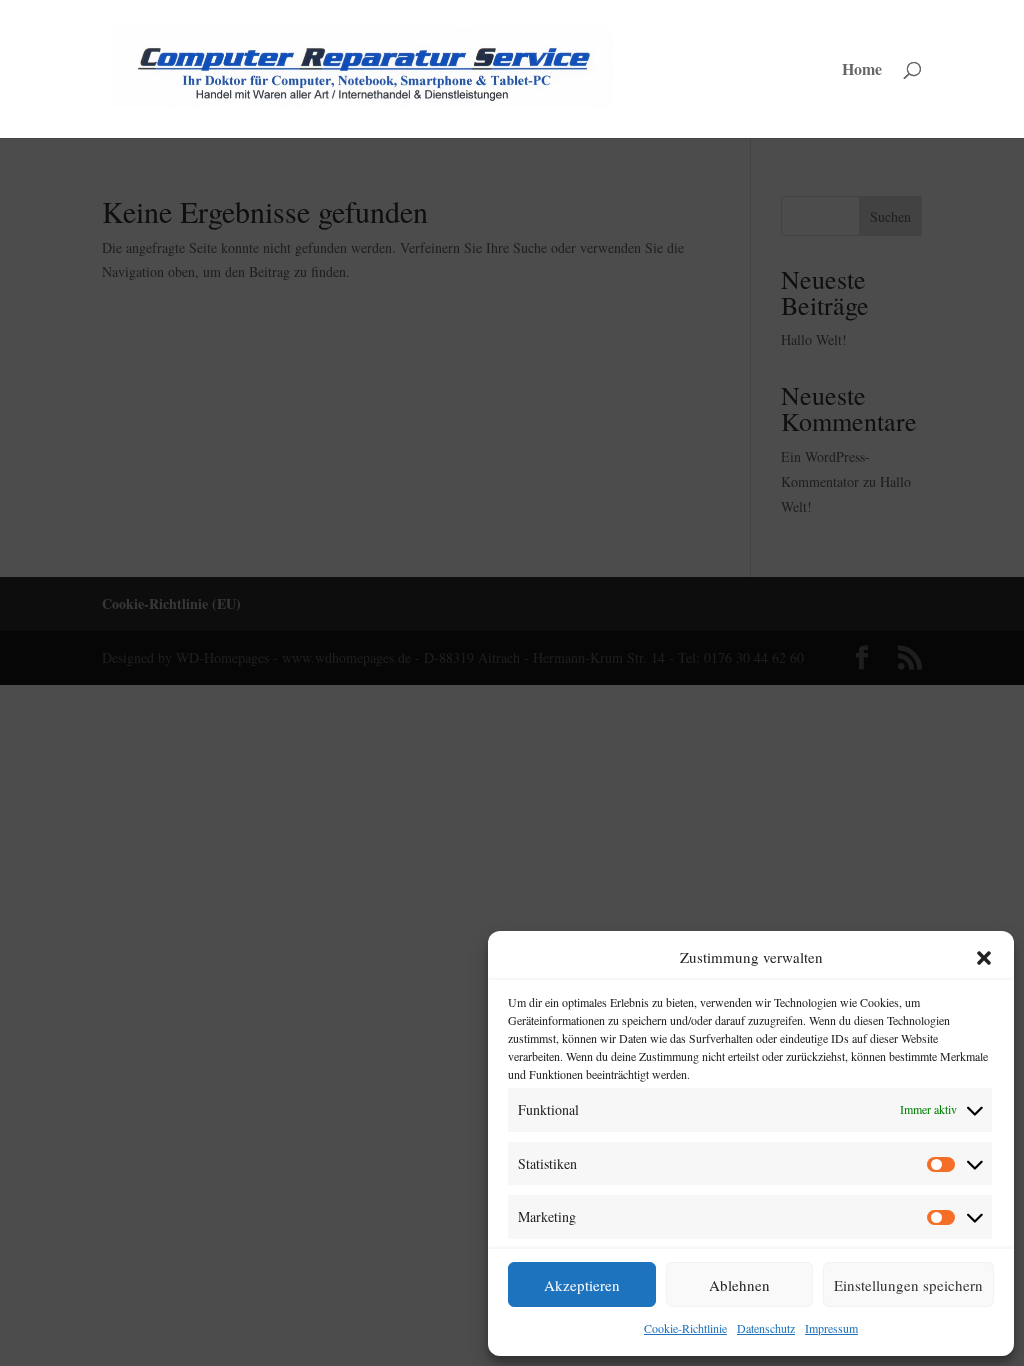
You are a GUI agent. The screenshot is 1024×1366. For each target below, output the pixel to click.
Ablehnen (739, 1285)
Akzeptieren (582, 1285)
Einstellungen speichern (908, 1285)
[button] (984, 958)
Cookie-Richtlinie (685, 1328)
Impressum (831, 1328)
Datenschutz (766, 1328)
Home (862, 71)
